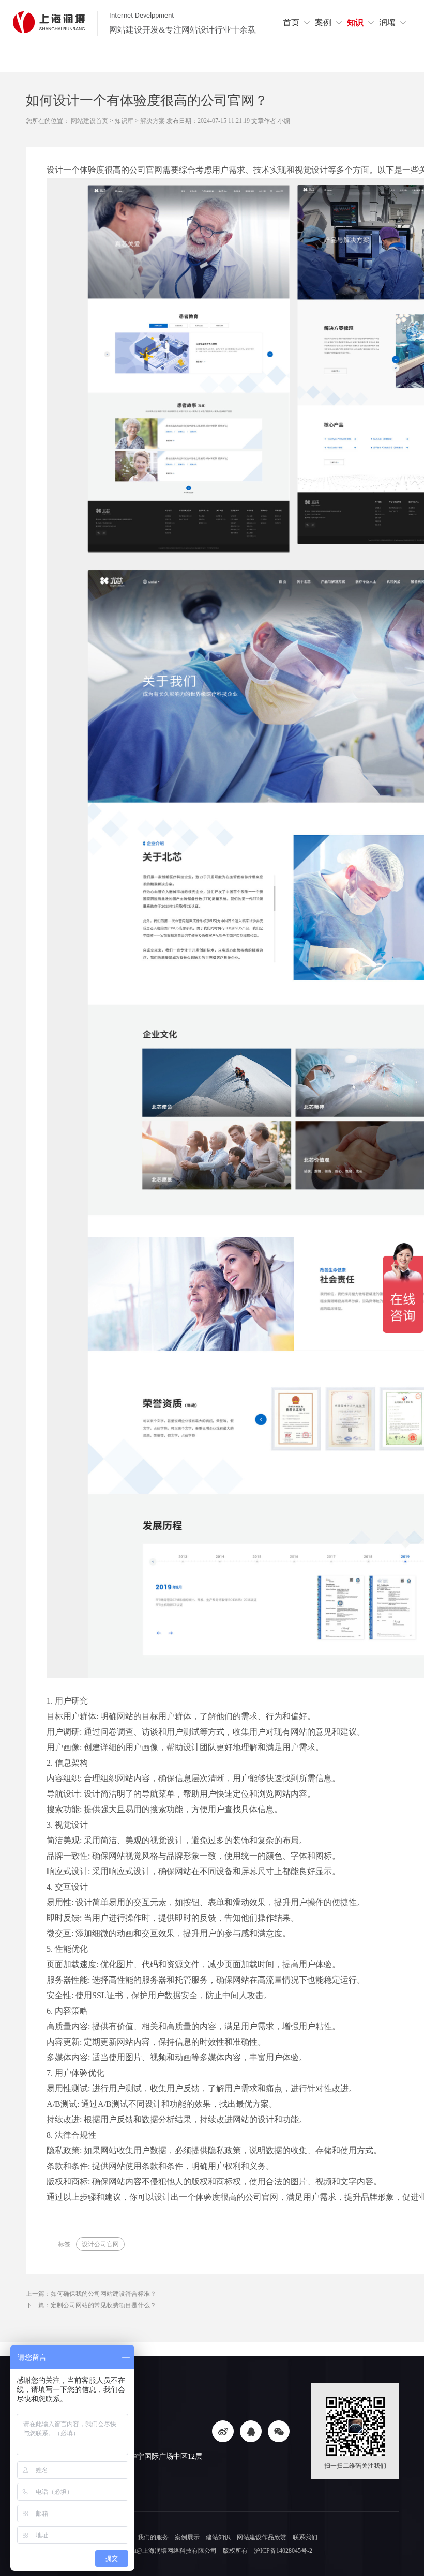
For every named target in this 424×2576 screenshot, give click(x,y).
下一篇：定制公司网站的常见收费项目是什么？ (91, 2305)
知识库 (124, 121)
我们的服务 (153, 2537)
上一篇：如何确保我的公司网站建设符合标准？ (91, 2294)
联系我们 (305, 2537)
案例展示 (187, 2537)
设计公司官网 (100, 2244)
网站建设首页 (89, 121)
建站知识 (218, 2537)
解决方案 (153, 121)
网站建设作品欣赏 (262, 2537)
